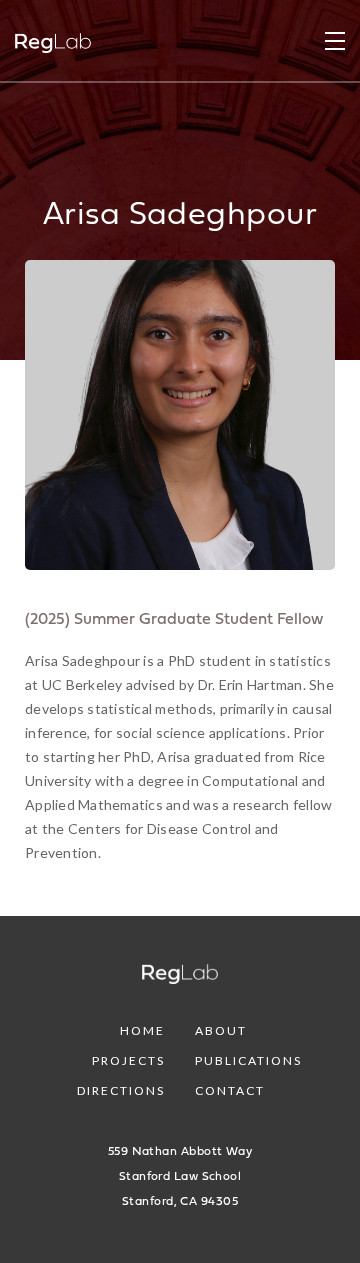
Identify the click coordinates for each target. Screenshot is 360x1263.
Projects (128, 1060)
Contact (230, 1090)
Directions (121, 1090)
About (221, 1030)
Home (142, 1030)
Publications (248, 1060)
